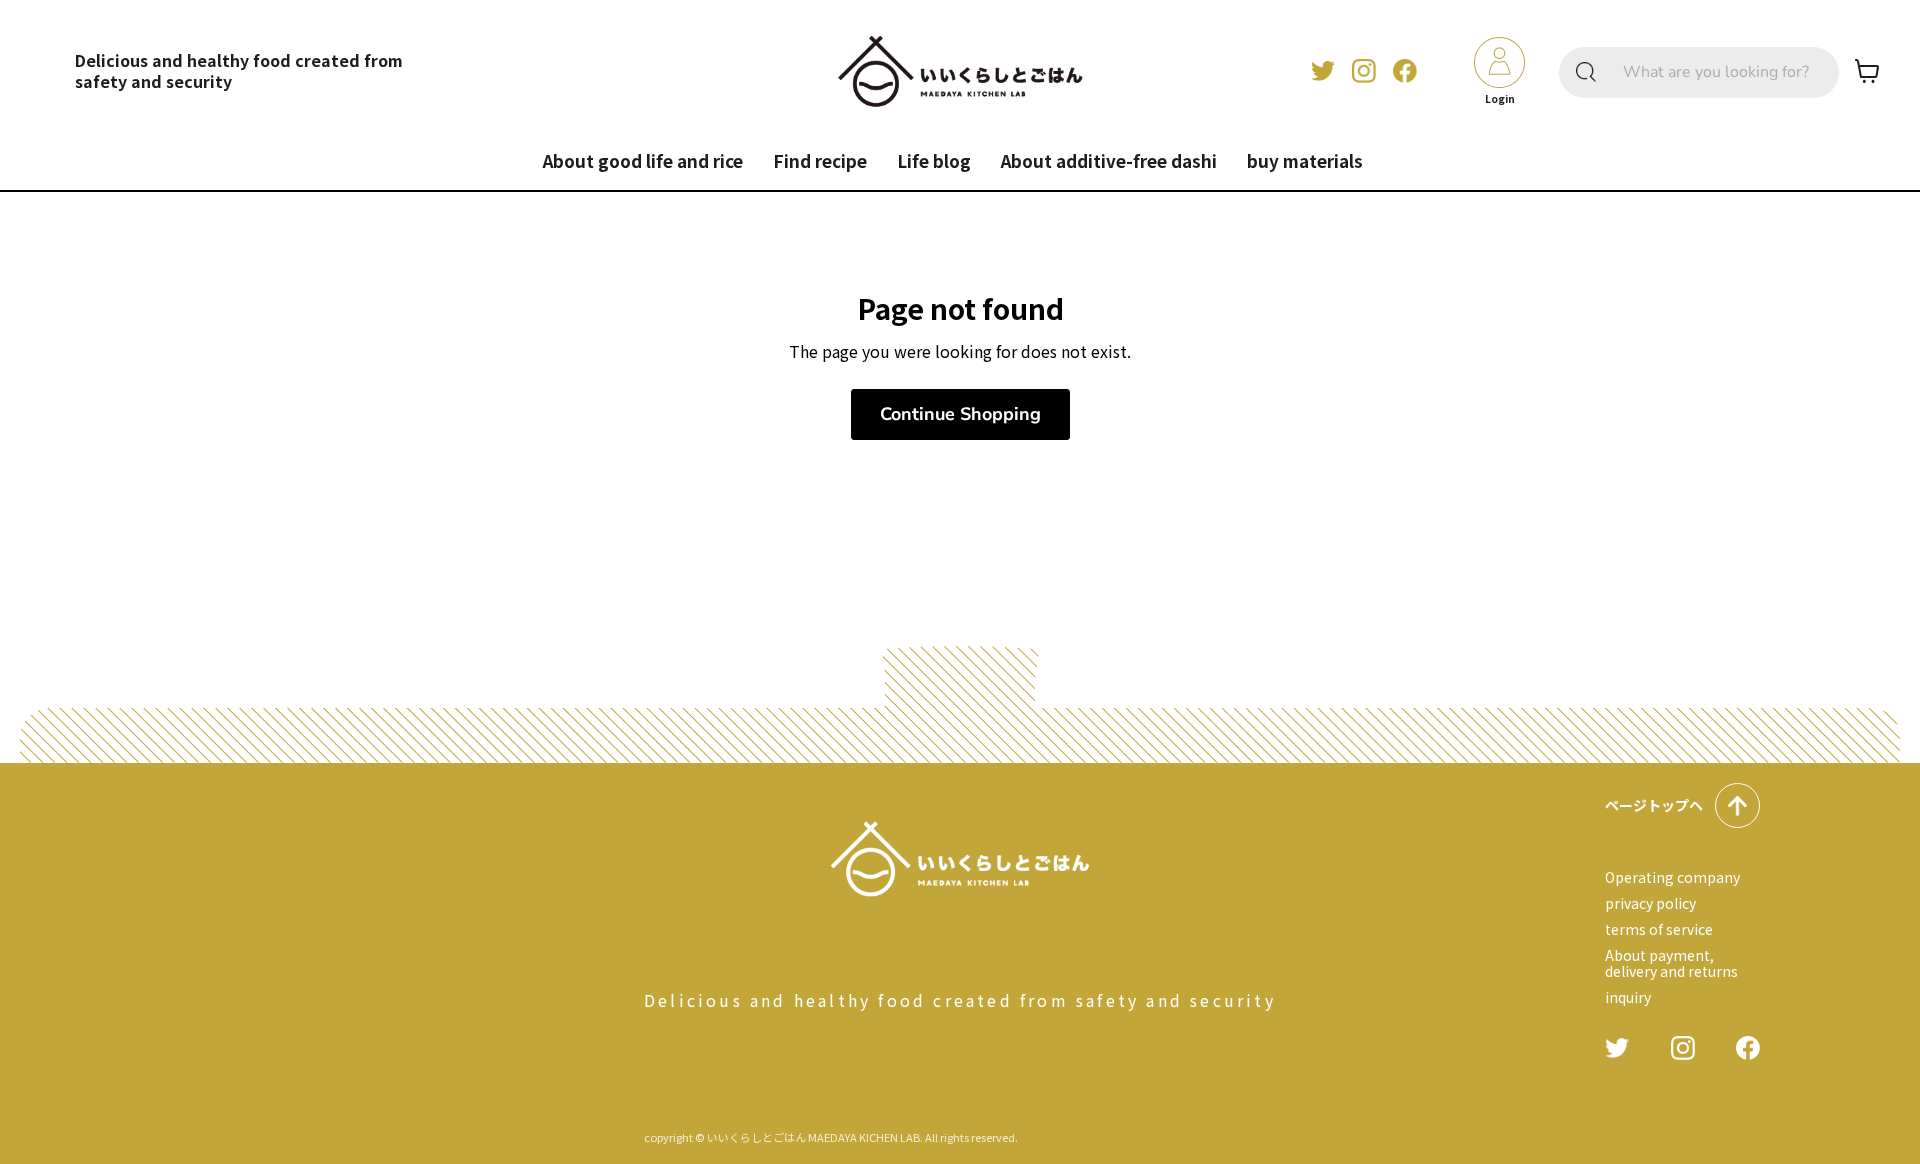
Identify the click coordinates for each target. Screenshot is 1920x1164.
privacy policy (1650, 903)
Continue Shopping (960, 414)
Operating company (1672, 877)
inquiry (1628, 997)
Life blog (934, 160)
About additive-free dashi (1109, 160)
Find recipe (820, 160)
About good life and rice (643, 160)
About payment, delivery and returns (1671, 963)
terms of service (1659, 929)
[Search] (1586, 72)
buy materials (1305, 160)
